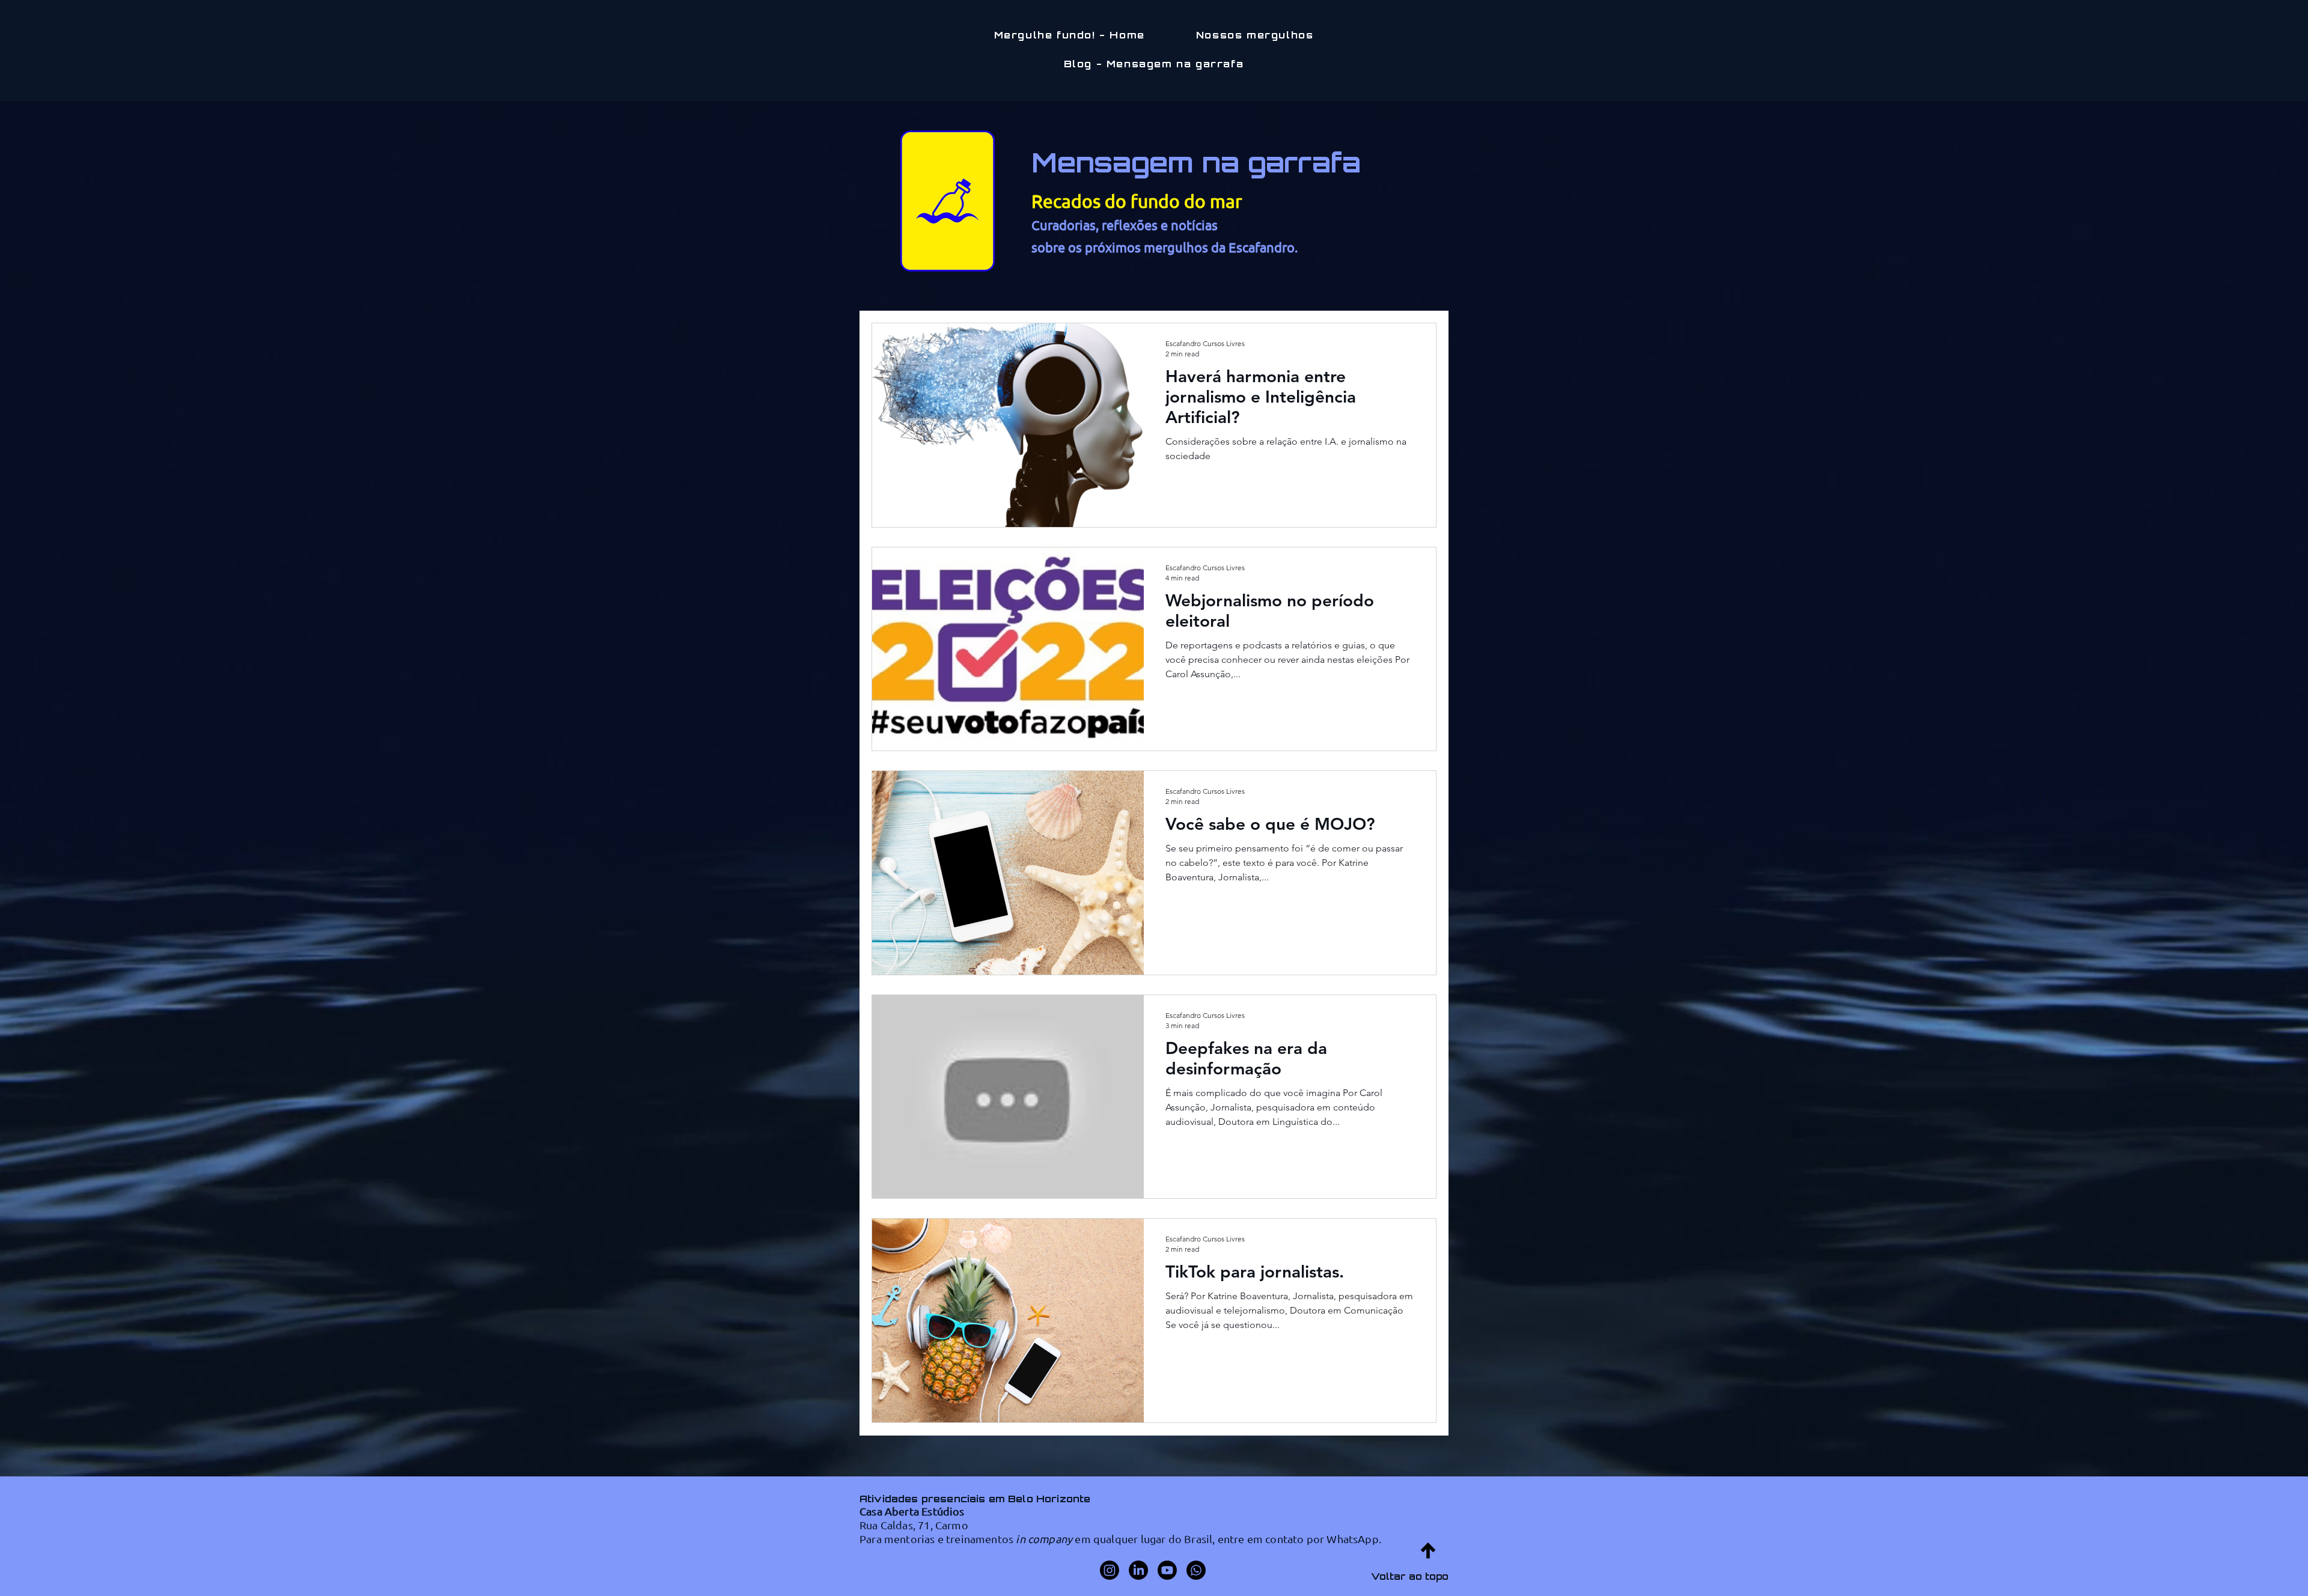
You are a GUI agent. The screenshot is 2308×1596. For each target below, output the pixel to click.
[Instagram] (1110, 1570)
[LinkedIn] (1138, 1570)
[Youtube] (1167, 1570)
